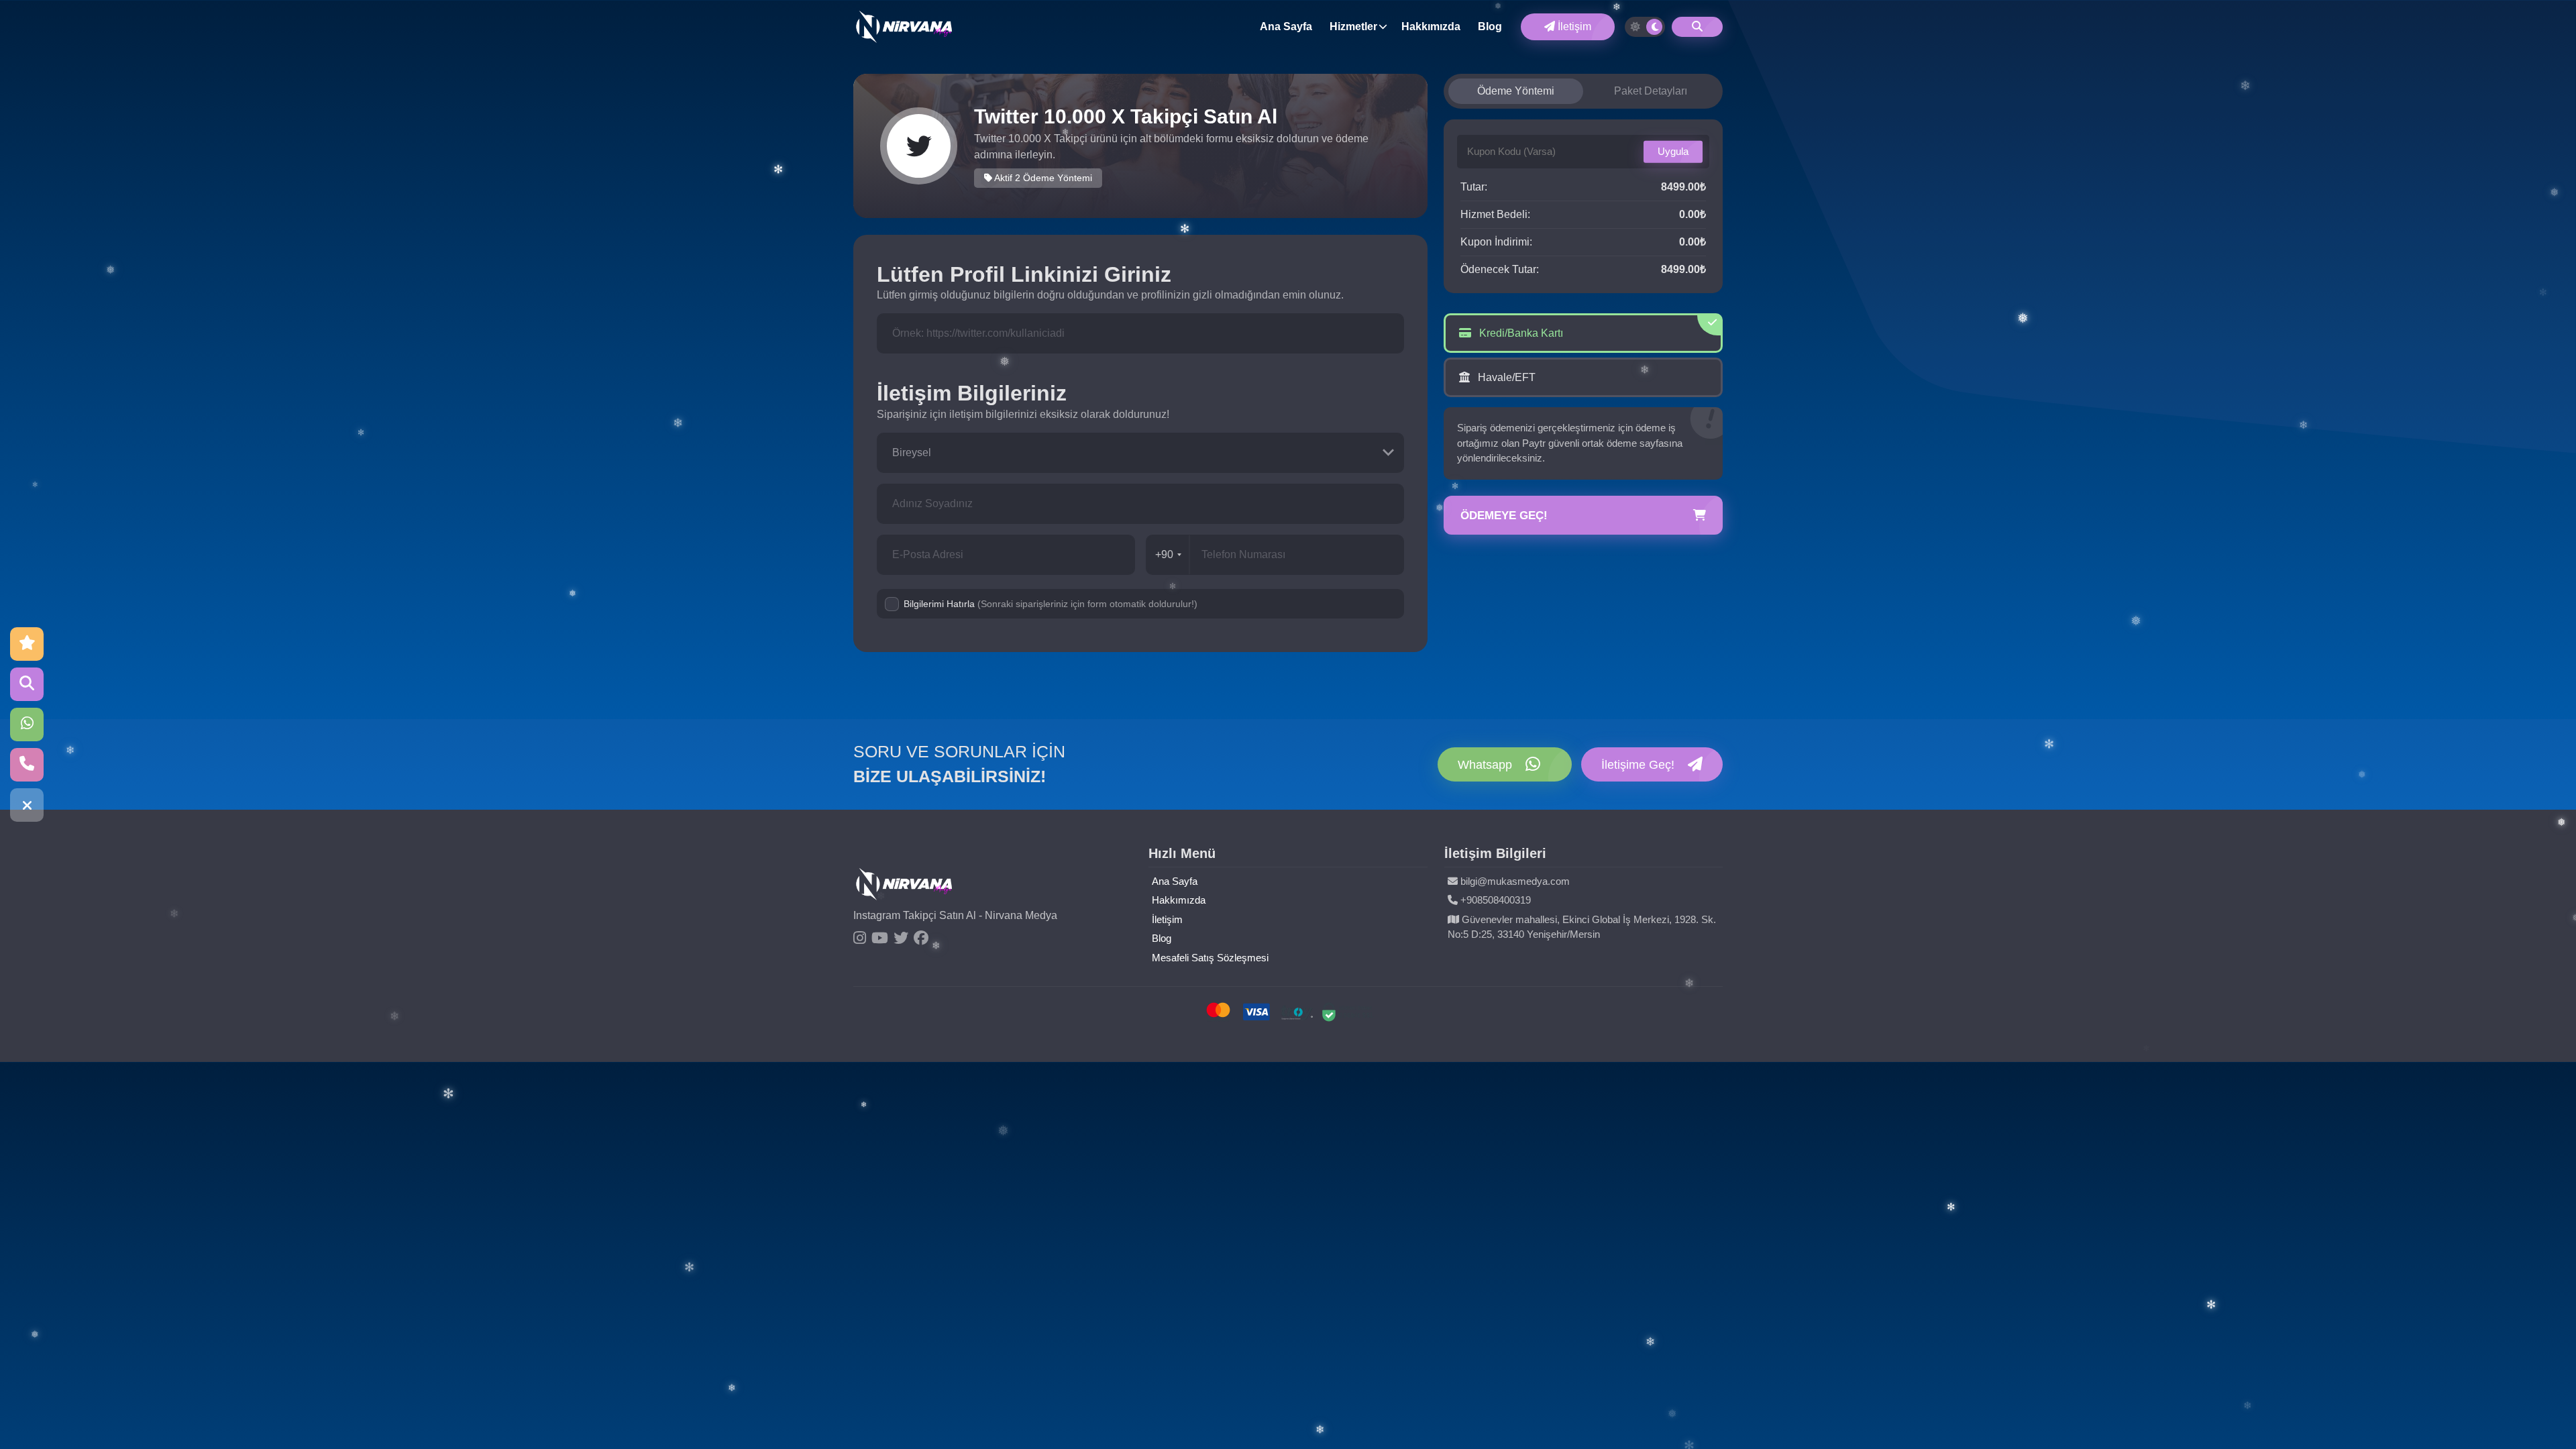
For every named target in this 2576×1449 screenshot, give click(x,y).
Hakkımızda (1431, 26)
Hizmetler (1353, 26)
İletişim (1573, 26)
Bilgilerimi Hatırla (1051, 604)
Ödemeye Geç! (1504, 516)
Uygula (1673, 151)
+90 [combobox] (1164, 554)
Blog (1490, 26)
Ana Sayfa (1286, 26)
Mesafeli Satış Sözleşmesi (1210, 958)
